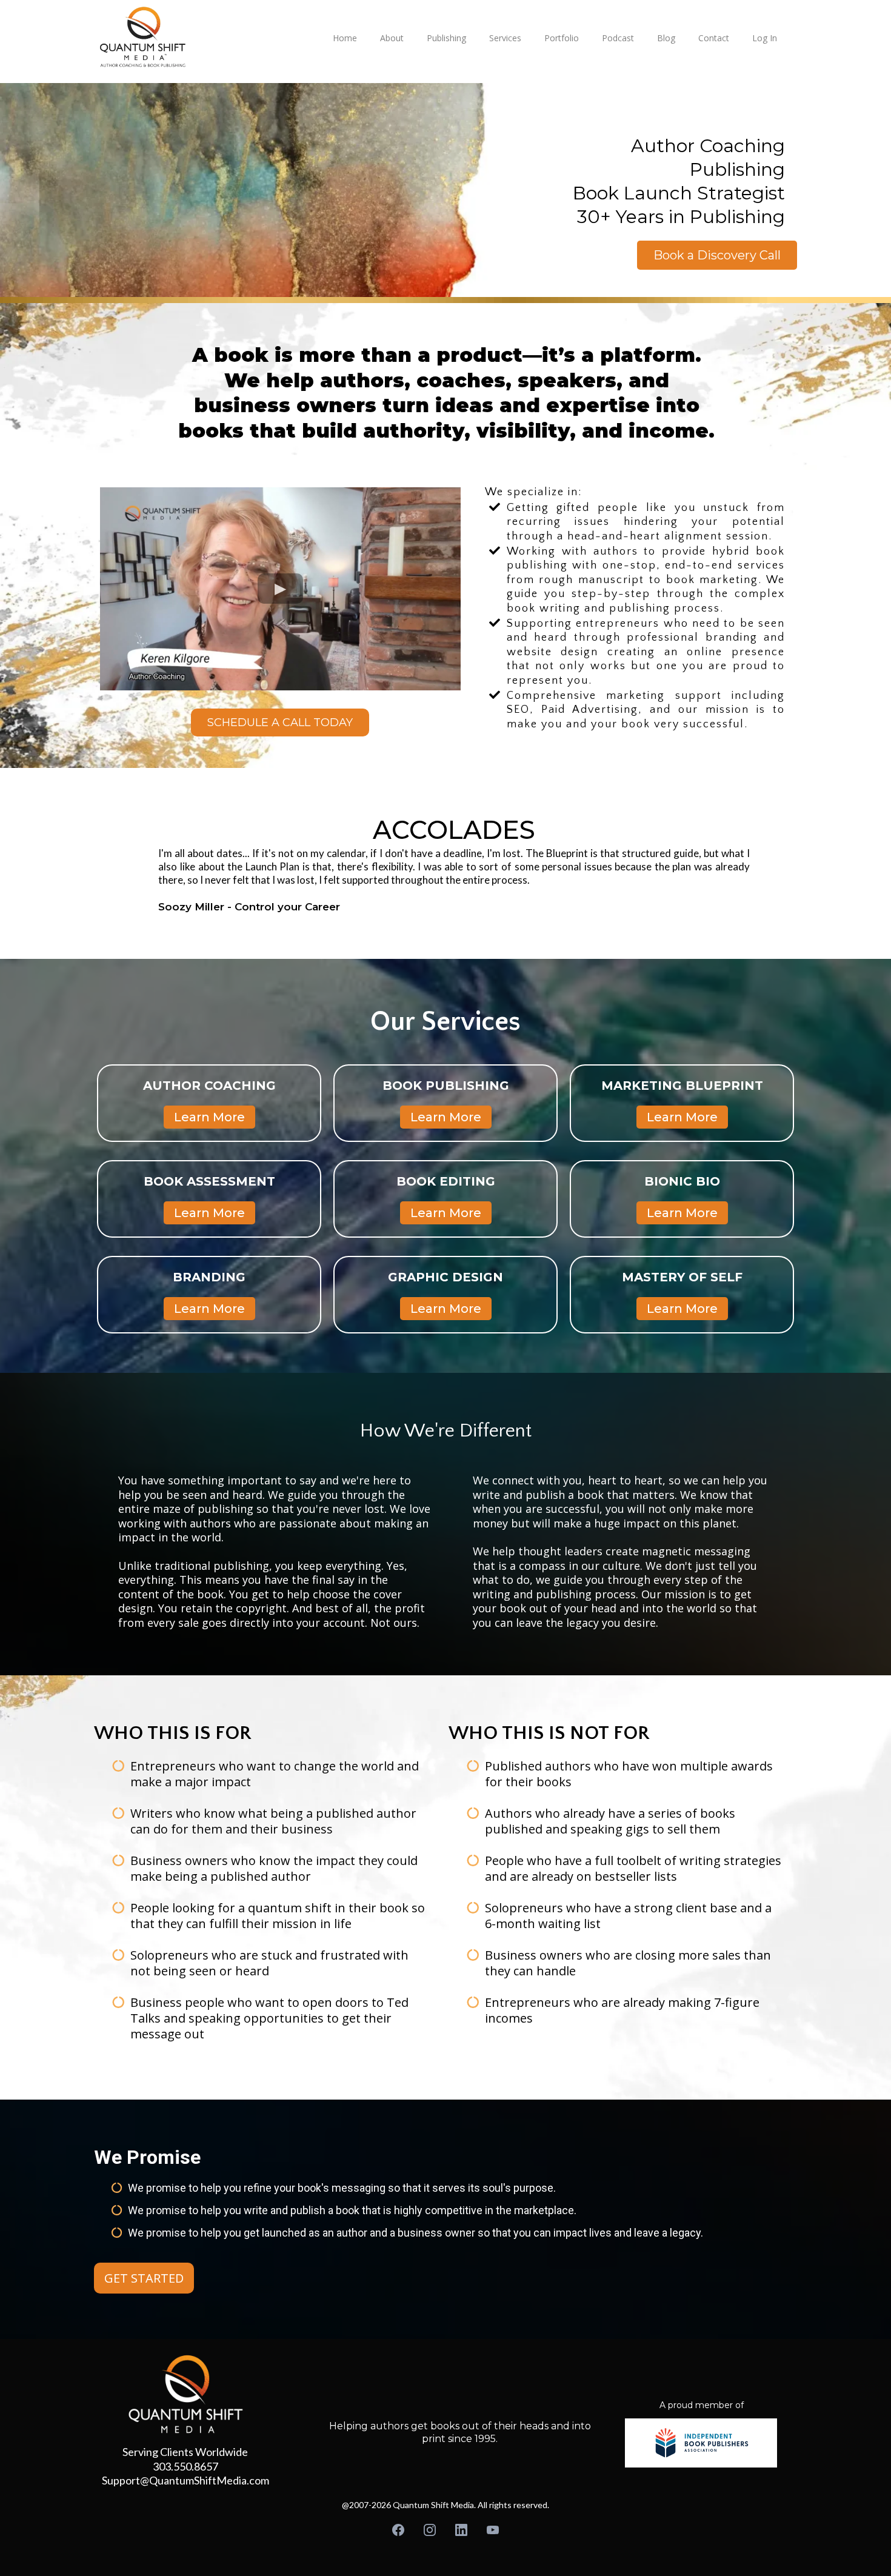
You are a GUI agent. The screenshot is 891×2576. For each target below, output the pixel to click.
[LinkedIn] (461, 2530)
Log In (765, 38)
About (392, 38)
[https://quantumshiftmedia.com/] (206, 37)
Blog (666, 38)
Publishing (446, 38)
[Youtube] (493, 2530)
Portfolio (562, 38)
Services (505, 38)
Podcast (618, 38)
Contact (714, 38)
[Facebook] (398, 2530)
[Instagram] (430, 2530)
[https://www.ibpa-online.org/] (701, 2443)
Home (345, 38)
